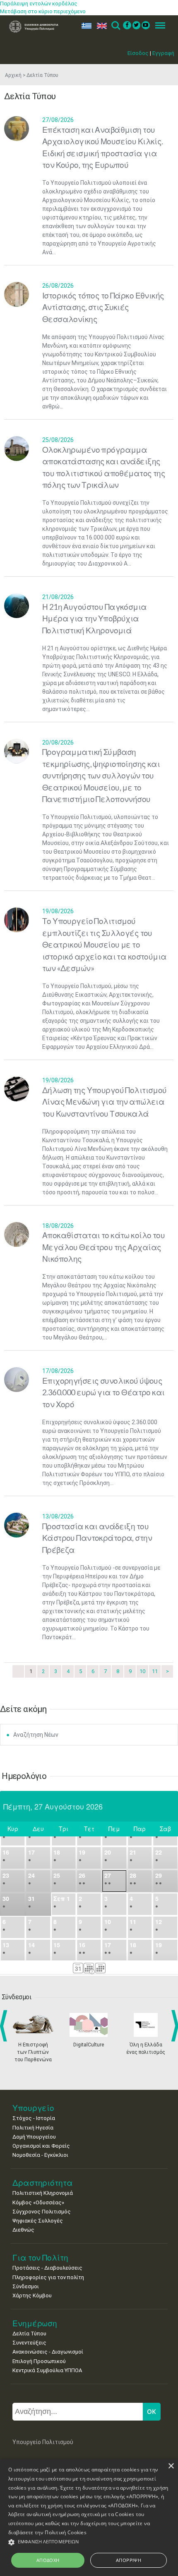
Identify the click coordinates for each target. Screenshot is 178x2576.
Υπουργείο (33, 2108)
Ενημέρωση (35, 2323)
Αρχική (13, 75)
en (100, 26)
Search (115, 26)
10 (142, 1671)
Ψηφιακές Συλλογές (38, 2221)
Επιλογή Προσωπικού (39, 2361)
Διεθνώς (23, 2230)
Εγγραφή (163, 53)
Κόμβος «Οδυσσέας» (38, 2202)
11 (155, 1671)
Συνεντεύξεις (29, 2343)
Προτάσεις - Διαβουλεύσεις (47, 2268)
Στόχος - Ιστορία (34, 2118)
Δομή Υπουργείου (34, 2137)
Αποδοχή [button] (48, 2560)
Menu (158, 26)
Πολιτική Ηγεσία (33, 2128)
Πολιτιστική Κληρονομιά (43, 2193)
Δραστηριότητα (43, 2183)
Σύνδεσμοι (26, 2286)
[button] (89, 2542)
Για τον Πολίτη (40, 2257)
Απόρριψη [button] (129, 2560)
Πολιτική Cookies (66, 2532)
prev (5, 2026)
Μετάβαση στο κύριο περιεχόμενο (43, 11)
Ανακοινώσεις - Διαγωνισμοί (48, 2352)
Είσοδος (138, 53)
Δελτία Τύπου (29, 2334)
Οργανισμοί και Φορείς (41, 2146)
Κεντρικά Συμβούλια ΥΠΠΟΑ (47, 2370)
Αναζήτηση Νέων (36, 1735)
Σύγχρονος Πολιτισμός (42, 2212)
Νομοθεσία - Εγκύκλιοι (40, 2155)
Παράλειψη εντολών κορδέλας (39, 4)
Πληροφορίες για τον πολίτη (48, 2277)
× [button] (171, 2466)
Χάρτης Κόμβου (32, 2295)
